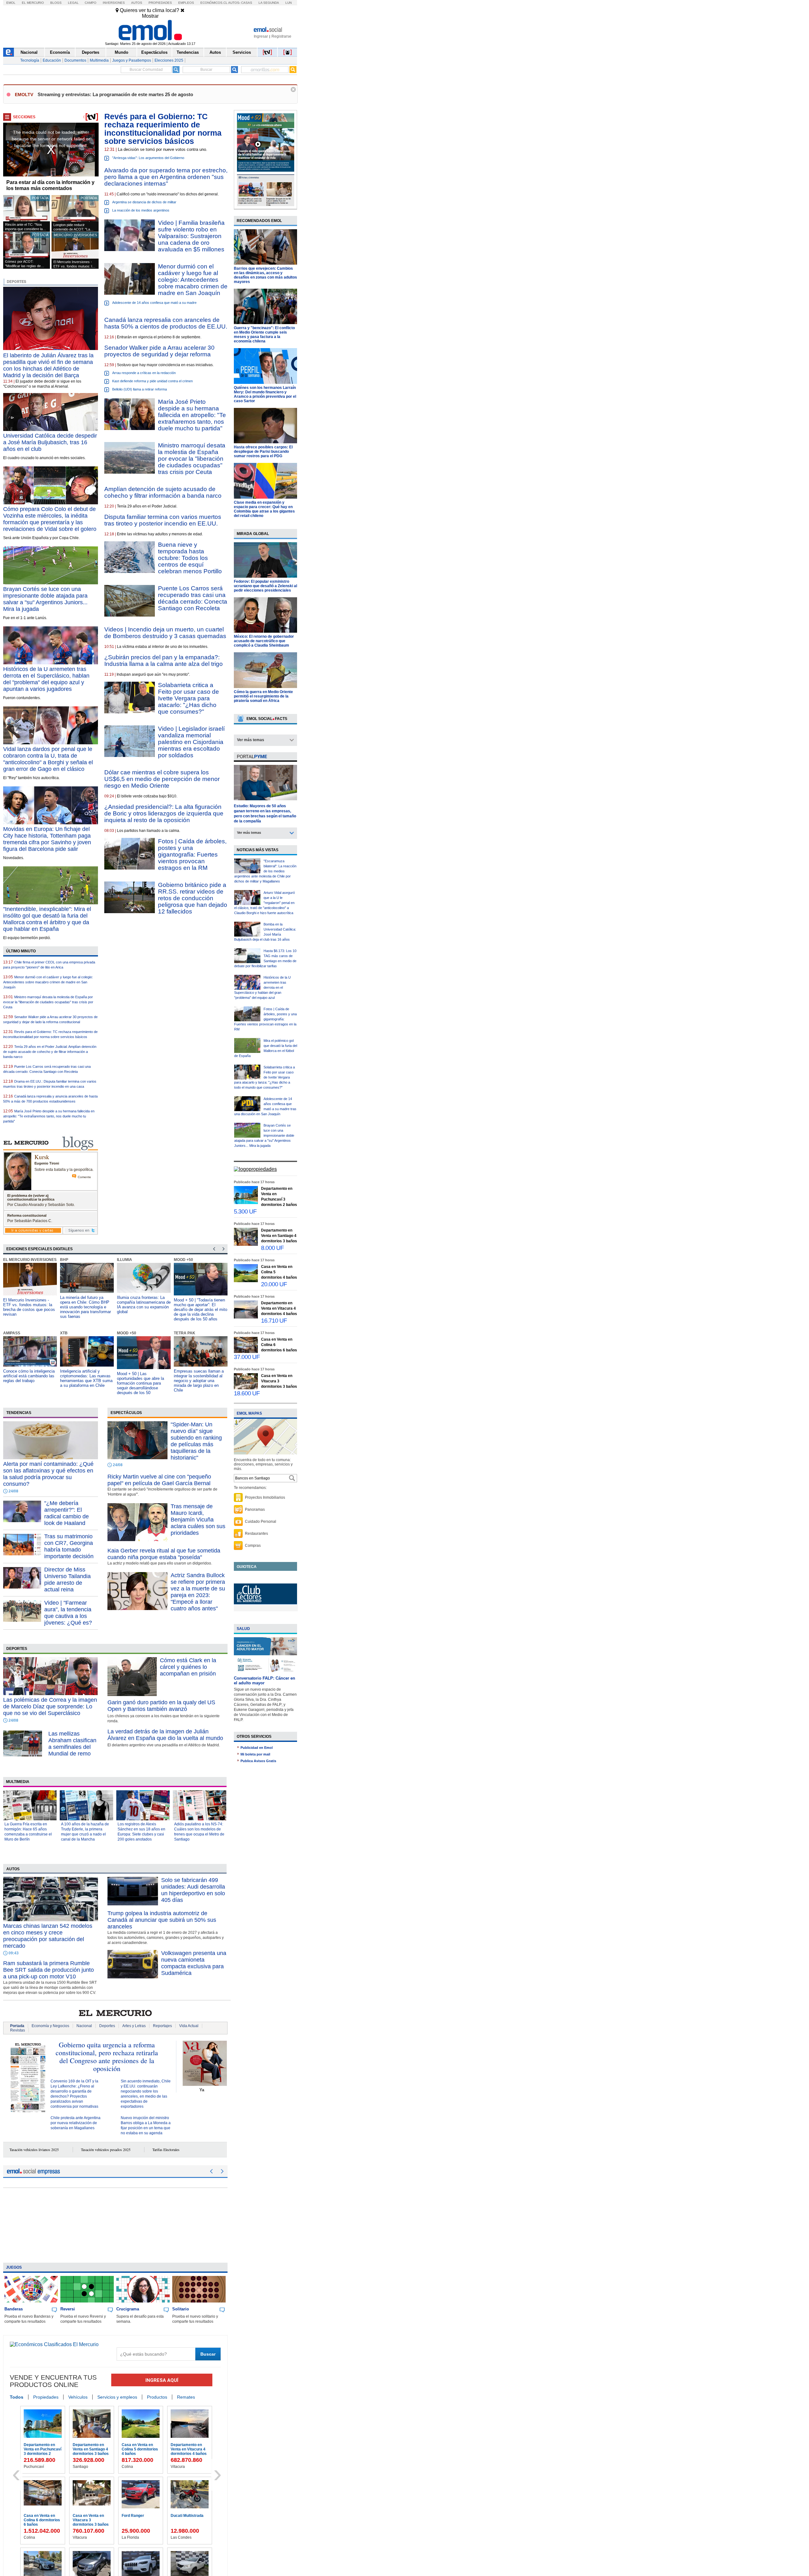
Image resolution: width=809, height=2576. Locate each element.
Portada (17, 2026)
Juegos (14, 2267)
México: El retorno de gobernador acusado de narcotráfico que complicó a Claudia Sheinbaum (264, 641)
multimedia (18, 1782)
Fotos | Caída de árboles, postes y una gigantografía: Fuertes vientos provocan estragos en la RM (192, 855)
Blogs (56, 3)
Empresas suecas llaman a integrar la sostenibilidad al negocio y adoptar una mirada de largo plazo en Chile (142, 1381)
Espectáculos (154, 52)
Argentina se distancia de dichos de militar (144, 202)
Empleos (186, 3)
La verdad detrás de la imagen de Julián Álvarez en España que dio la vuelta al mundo (165, 1735)
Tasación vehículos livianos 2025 (34, 2149)
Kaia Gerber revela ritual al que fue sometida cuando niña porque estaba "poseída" (164, 1554)
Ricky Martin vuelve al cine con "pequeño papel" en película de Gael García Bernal (159, 1480)
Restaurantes (256, 1534)
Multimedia (99, 60)
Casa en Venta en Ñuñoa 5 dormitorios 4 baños (140, 2520)
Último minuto (21, 951)
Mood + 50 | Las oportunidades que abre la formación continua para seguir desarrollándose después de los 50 (84, 1383)
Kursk (42, 1157)
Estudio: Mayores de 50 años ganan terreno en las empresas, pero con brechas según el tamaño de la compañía (265, 814)
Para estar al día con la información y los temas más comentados (50, 185)
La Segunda (269, 3)
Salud (243, 1629)
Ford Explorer (134, 2445)
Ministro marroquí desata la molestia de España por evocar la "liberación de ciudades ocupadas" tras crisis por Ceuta (48, 1002)
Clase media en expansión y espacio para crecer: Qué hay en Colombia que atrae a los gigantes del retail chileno (264, 509)
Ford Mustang (85, 2445)
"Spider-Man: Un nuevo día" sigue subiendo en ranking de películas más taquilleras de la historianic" (196, 1441)
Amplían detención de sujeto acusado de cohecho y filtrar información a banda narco (163, 492)
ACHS (179, 1333)
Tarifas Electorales (166, 2149)
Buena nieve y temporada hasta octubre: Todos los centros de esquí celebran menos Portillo (190, 558)
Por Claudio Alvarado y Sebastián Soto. (41, 1205)
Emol (11, 3)
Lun (289, 3)
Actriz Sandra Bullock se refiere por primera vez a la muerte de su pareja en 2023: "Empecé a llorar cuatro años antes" (198, 1592)
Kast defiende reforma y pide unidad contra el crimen (152, 381)
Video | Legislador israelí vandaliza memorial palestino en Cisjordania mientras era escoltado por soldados (191, 742)
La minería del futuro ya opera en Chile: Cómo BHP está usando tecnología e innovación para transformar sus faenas (29, 1307)
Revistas (18, 2030)
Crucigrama (128, 2309)
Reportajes (162, 2026)
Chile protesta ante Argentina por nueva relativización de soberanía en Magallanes (76, 2123)
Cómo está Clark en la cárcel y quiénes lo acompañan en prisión (188, 1667)
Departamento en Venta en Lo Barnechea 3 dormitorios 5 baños (189, 2522)
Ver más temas (251, 740)
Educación (52, 60)
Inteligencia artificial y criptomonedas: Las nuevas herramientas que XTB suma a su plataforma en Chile (29, 1378)
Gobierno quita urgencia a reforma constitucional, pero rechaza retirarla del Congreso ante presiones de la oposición (107, 2056)
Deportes (91, 52)
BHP (7, 1260)
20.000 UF (274, 1284)
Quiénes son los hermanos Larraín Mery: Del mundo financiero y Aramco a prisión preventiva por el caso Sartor (265, 394)
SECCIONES (24, 117)
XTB (7, 1333)
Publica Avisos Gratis (258, 1761)
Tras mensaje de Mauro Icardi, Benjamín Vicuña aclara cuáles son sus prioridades (198, 1520)
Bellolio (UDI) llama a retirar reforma (140, 389)
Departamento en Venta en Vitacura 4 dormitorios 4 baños (279, 1308)
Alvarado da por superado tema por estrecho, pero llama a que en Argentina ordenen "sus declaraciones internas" (166, 177)
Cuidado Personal (261, 1522)
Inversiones (114, 3)
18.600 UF (247, 1393)
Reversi (68, 2309)
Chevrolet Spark (38, 2445)
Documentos (75, 60)
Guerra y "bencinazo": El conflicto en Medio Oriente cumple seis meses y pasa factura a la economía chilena (264, 335)
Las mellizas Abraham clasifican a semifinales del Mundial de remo (72, 1744)
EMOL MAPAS (249, 1413)
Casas (247, 3)
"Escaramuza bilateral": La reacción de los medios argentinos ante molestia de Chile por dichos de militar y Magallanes (265, 871)
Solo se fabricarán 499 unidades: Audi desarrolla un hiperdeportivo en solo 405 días (193, 1890)
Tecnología (30, 60)
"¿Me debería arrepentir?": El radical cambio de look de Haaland (67, 1513)
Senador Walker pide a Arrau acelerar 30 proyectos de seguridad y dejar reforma (159, 351)
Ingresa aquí (162, 2380)
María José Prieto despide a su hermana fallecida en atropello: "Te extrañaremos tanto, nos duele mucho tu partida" (49, 1116)
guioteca (247, 1567)
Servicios (242, 52)
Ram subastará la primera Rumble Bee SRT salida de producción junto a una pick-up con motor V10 (49, 1970)
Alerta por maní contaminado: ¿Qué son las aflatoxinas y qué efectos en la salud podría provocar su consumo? (48, 1474)
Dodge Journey (184, 2445)
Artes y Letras (134, 2026)
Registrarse (281, 36)
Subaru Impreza (38, 2516)
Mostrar (150, 16)
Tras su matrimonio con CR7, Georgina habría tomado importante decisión (69, 1546)
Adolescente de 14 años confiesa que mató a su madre (154, 303)
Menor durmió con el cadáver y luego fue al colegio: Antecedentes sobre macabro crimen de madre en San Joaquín (48, 982)
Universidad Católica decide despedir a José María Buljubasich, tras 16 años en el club (50, 442)
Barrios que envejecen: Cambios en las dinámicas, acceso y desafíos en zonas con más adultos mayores (265, 275)
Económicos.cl (214, 3)
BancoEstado (189, 1260)
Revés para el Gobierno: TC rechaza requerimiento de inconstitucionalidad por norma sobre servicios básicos (163, 129)
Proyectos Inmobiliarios (265, 1497)
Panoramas (255, 1509)
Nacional (29, 52)
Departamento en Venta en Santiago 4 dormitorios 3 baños (279, 1236)
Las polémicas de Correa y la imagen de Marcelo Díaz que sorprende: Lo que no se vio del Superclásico (50, 1706)
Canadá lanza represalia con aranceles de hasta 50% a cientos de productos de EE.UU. (166, 323)
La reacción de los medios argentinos (141, 210)
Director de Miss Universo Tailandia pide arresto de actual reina (67, 1580)
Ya (202, 2090)
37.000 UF (247, 1357)
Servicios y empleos (117, 2397)
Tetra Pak (128, 1333)
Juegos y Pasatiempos (132, 60)
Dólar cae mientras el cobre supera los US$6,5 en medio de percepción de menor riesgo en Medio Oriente (162, 779)
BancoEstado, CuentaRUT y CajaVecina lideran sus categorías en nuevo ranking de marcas (200, 1305)
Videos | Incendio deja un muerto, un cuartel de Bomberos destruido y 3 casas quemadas (165, 633)
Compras (253, 1546)
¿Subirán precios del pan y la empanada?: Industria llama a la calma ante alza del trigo (164, 661)
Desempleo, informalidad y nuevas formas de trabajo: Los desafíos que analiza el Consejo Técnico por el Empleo (199, 1381)
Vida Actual (189, 2026)
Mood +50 (127, 1260)
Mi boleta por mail (255, 1754)
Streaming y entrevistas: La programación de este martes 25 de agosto (115, 94)
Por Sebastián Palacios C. (30, 1221)
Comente (84, 1177)
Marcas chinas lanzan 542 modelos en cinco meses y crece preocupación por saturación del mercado (48, 1936)
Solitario (181, 2309)
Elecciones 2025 (169, 60)
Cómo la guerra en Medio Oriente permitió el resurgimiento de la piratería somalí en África (263, 696)
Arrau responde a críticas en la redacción (144, 373)
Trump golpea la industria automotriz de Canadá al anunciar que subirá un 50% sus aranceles (162, 1920)
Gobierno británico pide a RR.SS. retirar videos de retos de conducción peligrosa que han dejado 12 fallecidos (193, 898)
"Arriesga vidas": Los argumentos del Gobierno (148, 158)
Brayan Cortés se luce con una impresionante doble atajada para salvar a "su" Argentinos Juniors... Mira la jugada (45, 599)
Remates (186, 2397)
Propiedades (160, 3)
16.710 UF (274, 1321)
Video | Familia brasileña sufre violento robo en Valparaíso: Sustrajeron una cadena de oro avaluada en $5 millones (191, 236)
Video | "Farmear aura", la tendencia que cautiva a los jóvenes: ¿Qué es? (68, 1613)
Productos (157, 2397)
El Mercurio (33, 3)
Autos (137, 3)
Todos (17, 2397)
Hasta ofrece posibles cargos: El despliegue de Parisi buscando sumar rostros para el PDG (263, 452)
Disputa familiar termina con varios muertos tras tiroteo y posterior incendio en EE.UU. (163, 520)
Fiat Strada (82, 2516)
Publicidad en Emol (257, 1748)
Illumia (68, 1260)
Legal (73, 3)
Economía (60, 52)
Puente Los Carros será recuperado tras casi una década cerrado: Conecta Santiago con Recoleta (193, 598)
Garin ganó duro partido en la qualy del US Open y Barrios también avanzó (161, 1706)
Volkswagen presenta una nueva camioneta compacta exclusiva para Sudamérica (194, 1963)
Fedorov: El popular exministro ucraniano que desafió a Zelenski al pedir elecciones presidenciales (265, 586)
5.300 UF (245, 1211)
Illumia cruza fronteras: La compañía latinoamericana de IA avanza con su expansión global (87, 1305)
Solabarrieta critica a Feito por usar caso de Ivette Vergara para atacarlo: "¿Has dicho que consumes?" (189, 698)
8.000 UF (272, 1248)
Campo (91, 3)
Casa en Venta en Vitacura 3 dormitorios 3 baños (279, 1381)
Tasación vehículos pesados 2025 (106, 2149)
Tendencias (188, 52)
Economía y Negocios (50, 2026)
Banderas (14, 2309)
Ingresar (261, 36)
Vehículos (78, 2397)
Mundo (122, 52)
